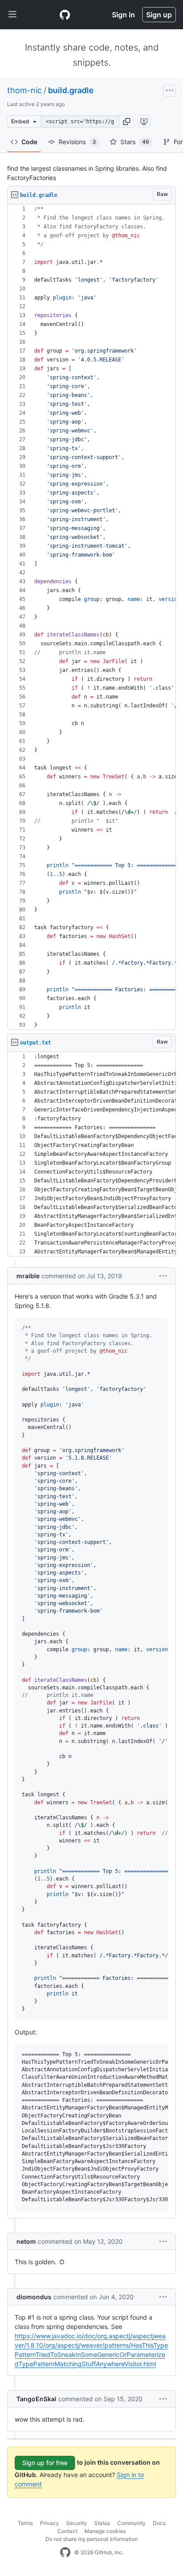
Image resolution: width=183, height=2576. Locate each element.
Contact (67, 2531)
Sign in (123, 15)
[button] (127, 122)
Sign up (159, 15)
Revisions (77, 142)
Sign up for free (45, 2463)
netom (26, 2241)
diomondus (34, 2297)
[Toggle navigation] (12, 15)
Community (131, 2523)
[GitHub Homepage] (65, 2552)
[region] (91, 617)
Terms (25, 2523)
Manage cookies (105, 2531)
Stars (135, 142)
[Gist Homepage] (65, 15)
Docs (159, 2523)
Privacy (50, 2523)
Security (77, 2523)
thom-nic (24, 90)
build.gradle (71, 90)
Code (29, 142)
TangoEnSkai (36, 2399)
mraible (28, 1276)
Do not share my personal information (91, 2539)
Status (102, 2523)
